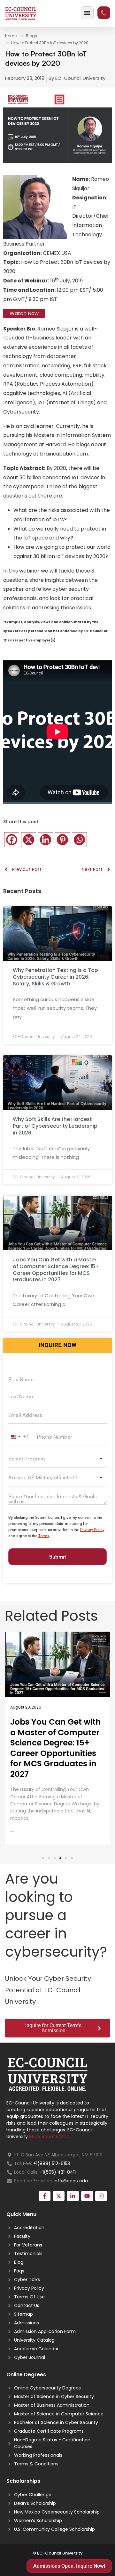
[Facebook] (12, 840)
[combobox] (20, 1437)
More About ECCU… (50, 2137)
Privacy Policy (92, 1530)
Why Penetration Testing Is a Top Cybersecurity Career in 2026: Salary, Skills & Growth (55, 977)
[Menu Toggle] (87, 13)
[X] (29, 840)
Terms (44, 1536)
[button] (43, 1858)
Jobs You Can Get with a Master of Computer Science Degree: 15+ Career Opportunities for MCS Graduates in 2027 (56, 1270)
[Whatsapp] (79, 840)
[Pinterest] (62, 840)
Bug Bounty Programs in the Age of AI (55, 1727)
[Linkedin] (46, 840)
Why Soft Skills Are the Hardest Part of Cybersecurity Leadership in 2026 (55, 1126)
